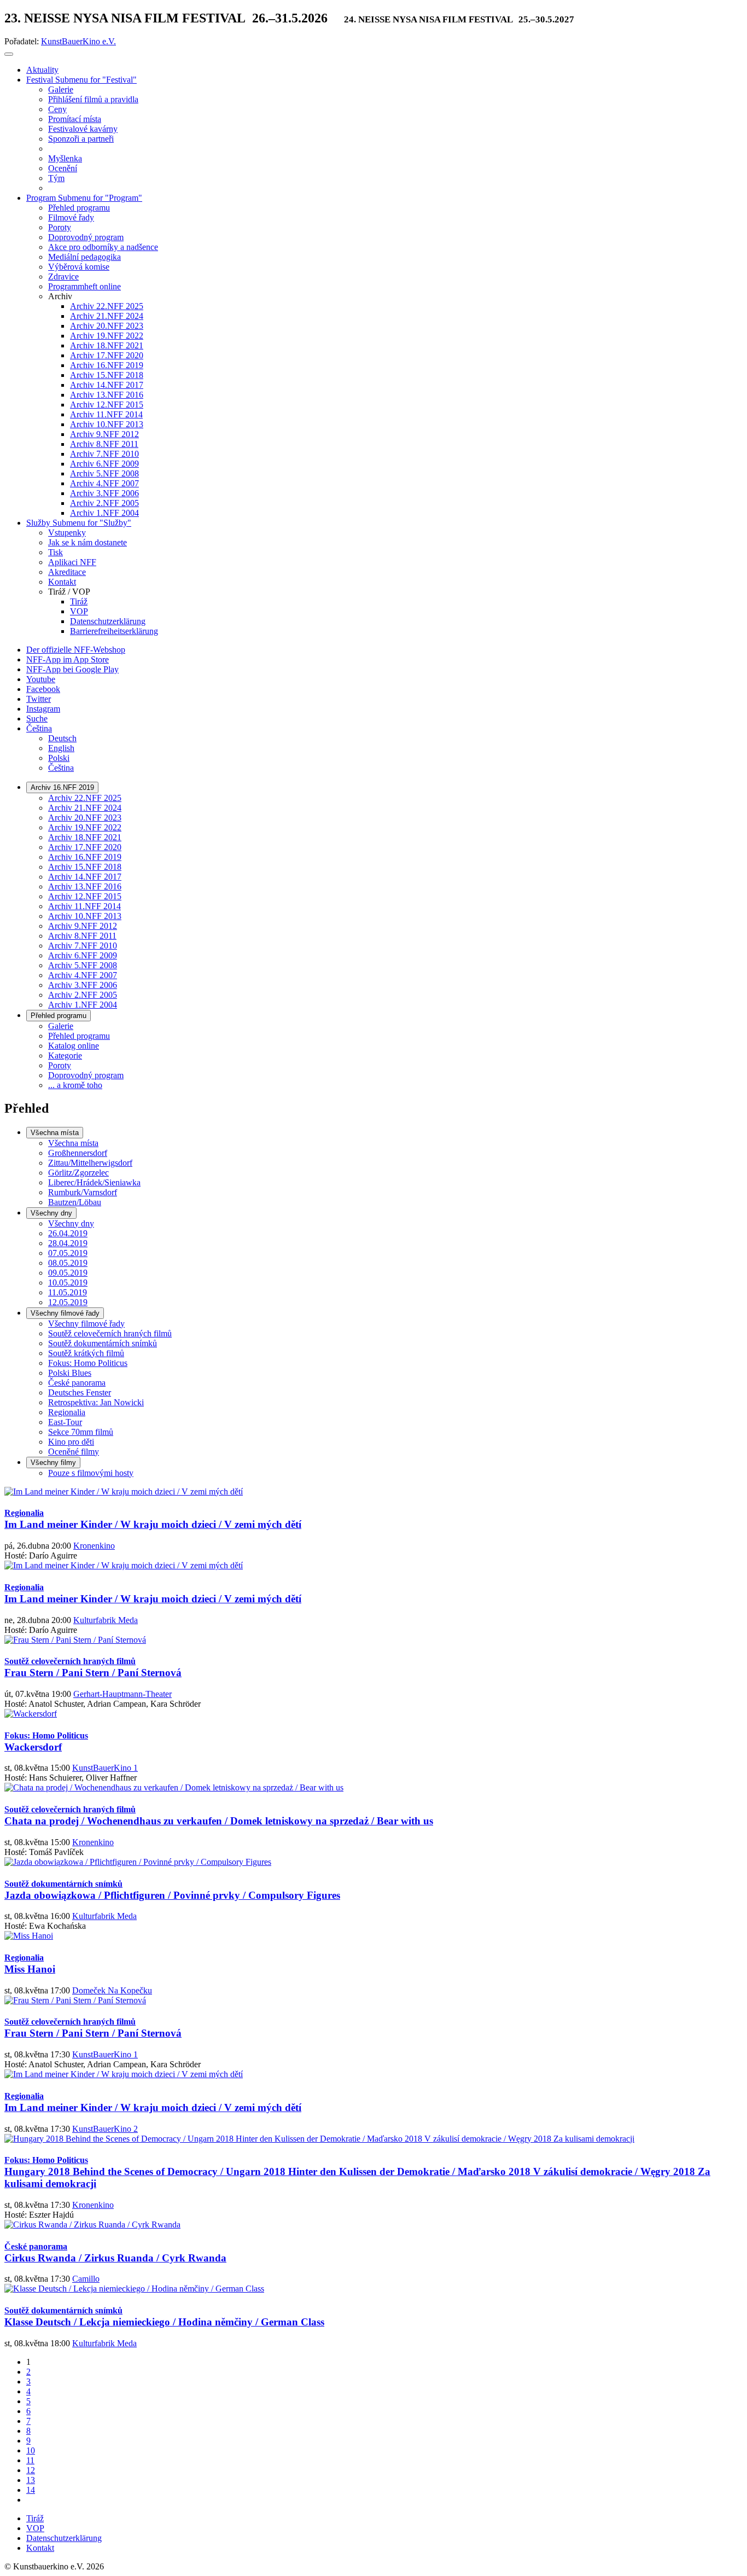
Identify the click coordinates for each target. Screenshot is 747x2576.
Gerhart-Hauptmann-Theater (122, 1694)
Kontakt (40, 2548)
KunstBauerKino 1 (105, 1768)
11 (30, 2460)
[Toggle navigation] (9, 54)
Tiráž (35, 2518)
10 (31, 2450)
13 (31, 2480)
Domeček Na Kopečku (112, 1990)
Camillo (86, 2279)
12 (31, 2470)
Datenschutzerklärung (64, 2538)
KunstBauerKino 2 (105, 2129)
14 (31, 2490)
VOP (35, 2528)
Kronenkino (94, 1546)
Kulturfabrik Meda (106, 1620)
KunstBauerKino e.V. (78, 41)
